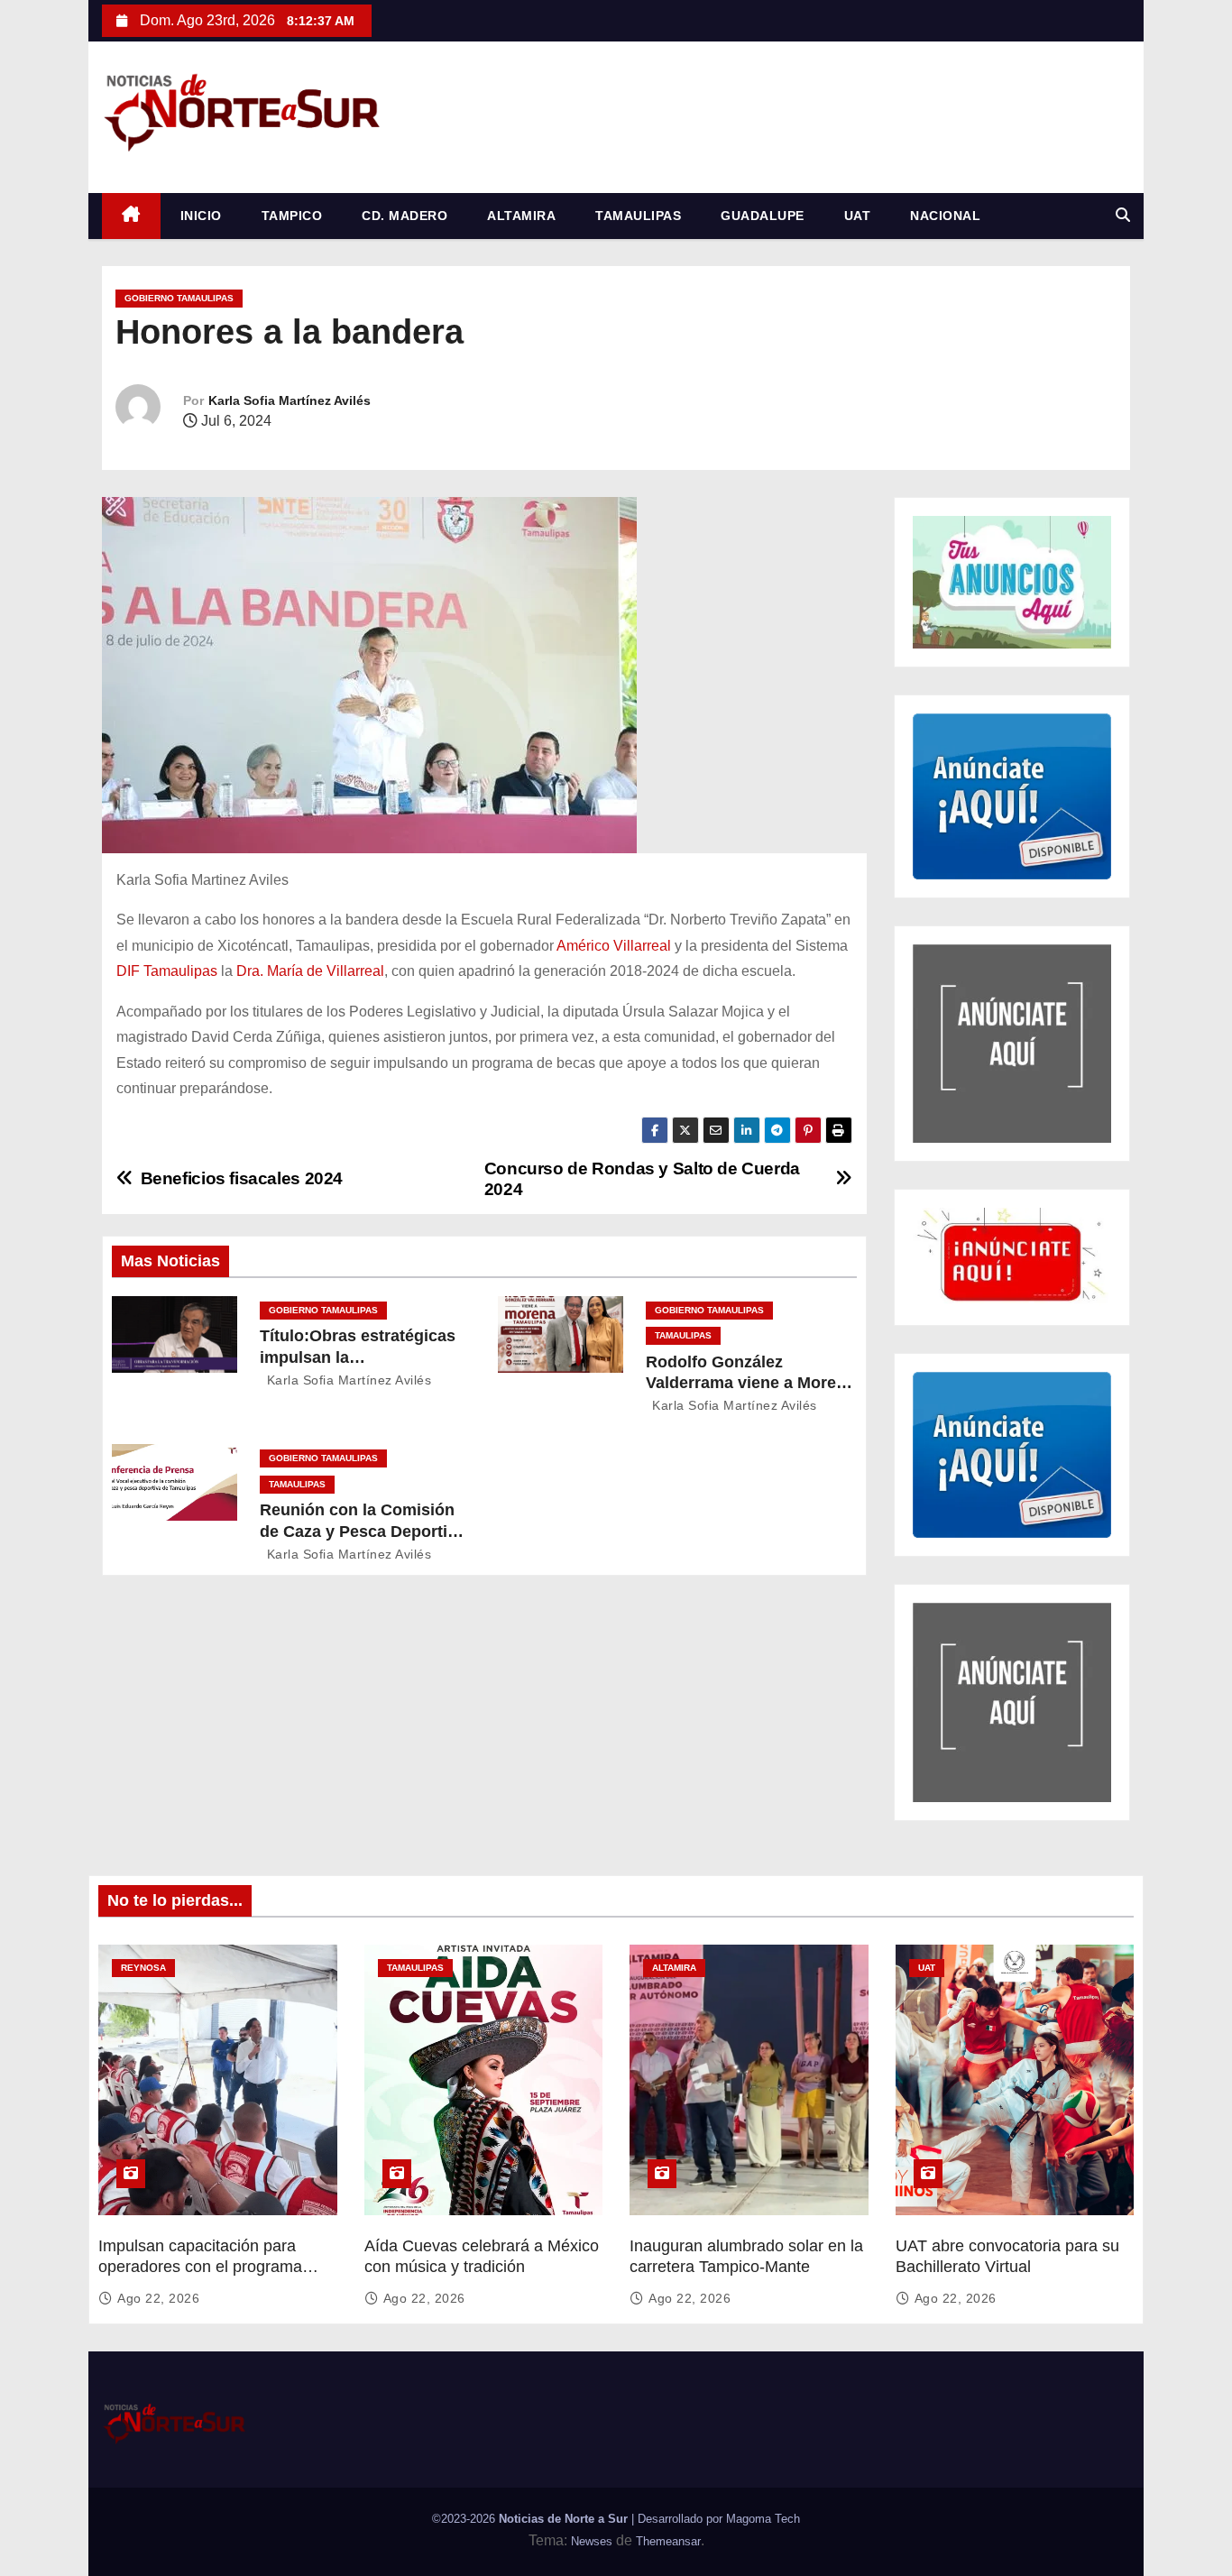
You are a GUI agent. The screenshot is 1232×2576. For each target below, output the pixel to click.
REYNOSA (143, 1968)
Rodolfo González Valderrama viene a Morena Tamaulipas (750, 1384)
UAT (858, 216)
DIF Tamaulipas (167, 971)
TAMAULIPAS (638, 216)
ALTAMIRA (521, 216)
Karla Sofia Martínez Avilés (290, 400)
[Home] (131, 216)
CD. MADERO (405, 216)
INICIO (201, 216)
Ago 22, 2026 (158, 2298)
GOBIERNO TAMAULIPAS (179, 298)
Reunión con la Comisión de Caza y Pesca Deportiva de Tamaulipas (363, 1532)
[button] (1123, 215)
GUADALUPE (763, 216)
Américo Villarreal (614, 946)
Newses (592, 2541)
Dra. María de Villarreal (310, 971)
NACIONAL (945, 216)
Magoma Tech (763, 2519)
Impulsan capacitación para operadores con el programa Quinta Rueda (200, 2268)
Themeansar (668, 2541)
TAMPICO (292, 216)
